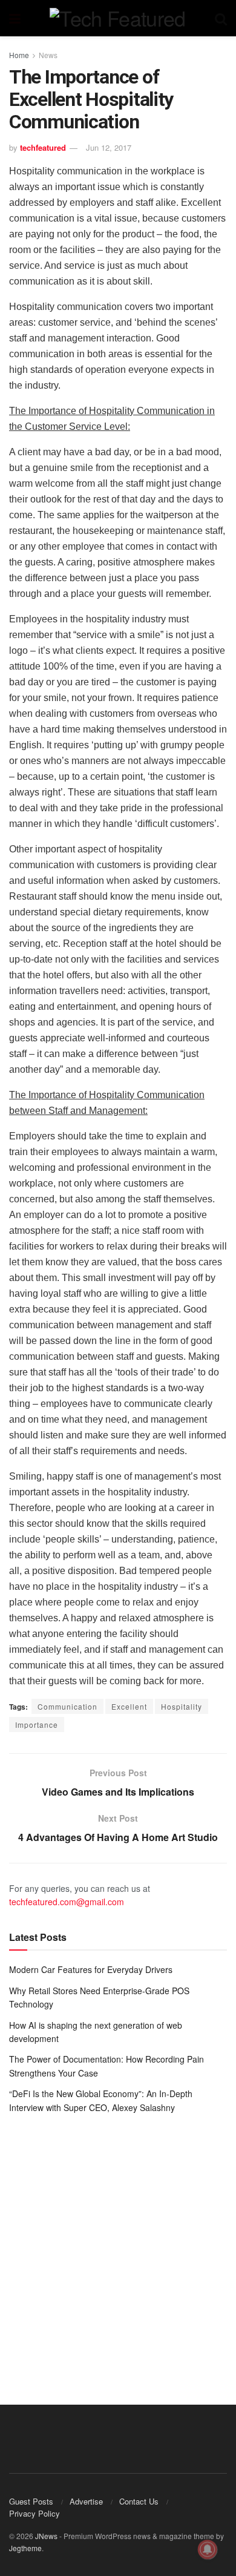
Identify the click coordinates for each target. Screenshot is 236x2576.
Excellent (129, 1706)
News (48, 55)
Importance (37, 1724)
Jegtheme (25, 2548)
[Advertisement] (118, 2250)
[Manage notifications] (208, 2549)
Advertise (86, 2501)
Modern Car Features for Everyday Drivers (91, 1969)
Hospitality (182, 1706)
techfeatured (43, 147)
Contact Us (139, 2501)
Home (19, 55)
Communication (67, 1706)
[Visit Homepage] (117, 18)
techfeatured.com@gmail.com (67, 1902)
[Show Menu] (15, 18)
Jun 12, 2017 (109, 147)
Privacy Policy (34, 2513)
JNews (46, 2536)
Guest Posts (31, 2501)
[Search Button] (221, 18)
